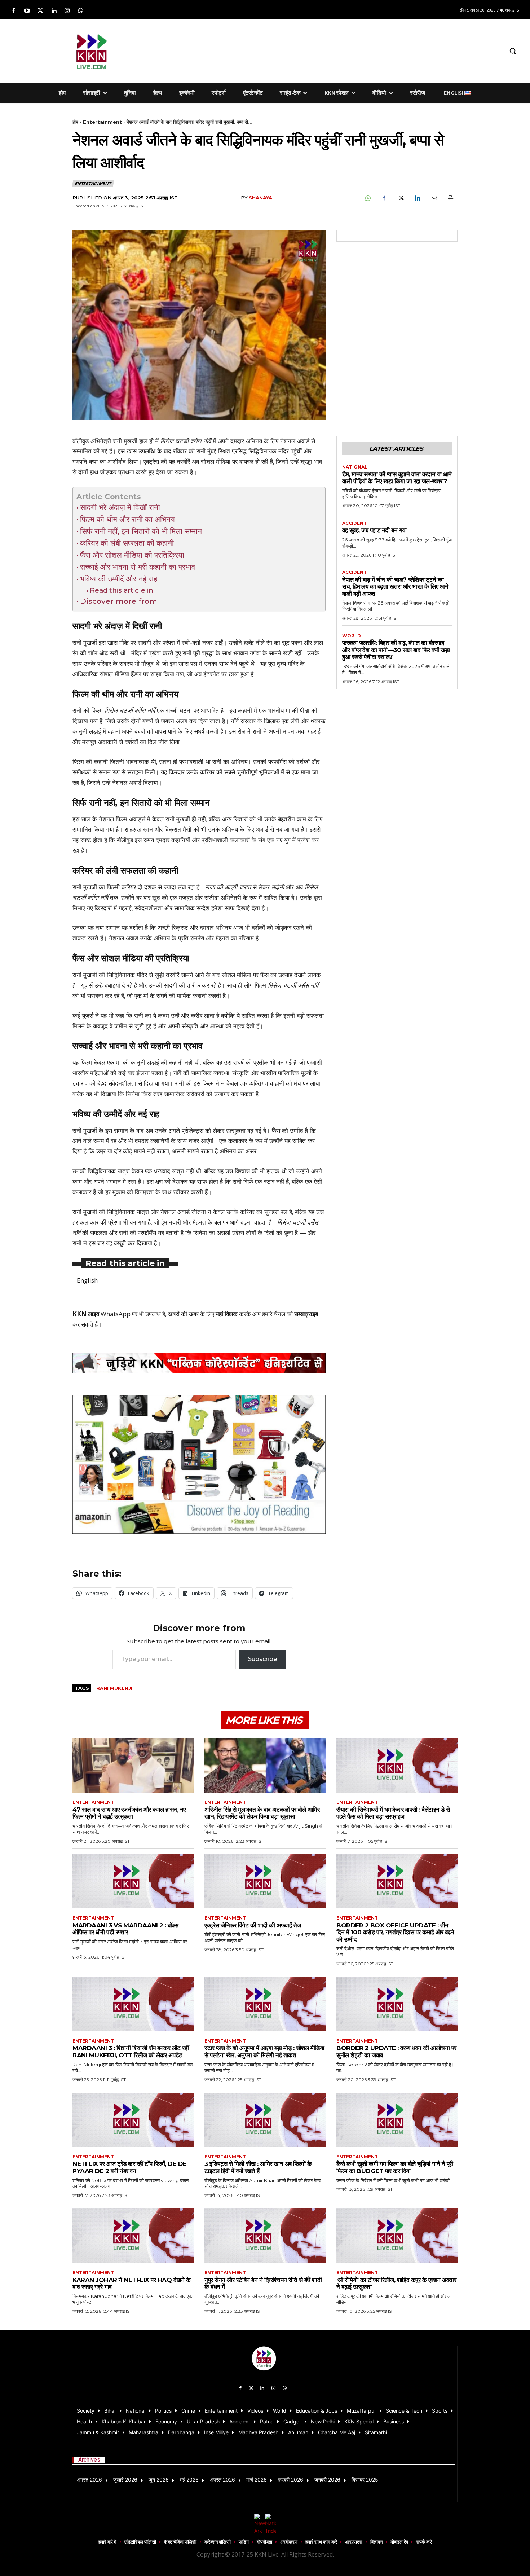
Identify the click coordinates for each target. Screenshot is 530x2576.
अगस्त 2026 (89, 2480)
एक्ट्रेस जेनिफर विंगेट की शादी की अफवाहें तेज (253, 1925)
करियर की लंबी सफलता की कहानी (127, 543)
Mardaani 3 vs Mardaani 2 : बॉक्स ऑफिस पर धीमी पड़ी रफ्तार (125, 1929)
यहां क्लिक (227, 1314)
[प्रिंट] (450, 198)
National (355, 467)
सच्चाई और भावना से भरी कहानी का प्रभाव (138, 567)
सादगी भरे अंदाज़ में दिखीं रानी (120, 507)
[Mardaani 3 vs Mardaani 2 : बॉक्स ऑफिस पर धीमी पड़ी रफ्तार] (133, 1881)
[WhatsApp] (367, 198)
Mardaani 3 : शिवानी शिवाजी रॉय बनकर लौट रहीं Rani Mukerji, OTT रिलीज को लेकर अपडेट (131, 2052)
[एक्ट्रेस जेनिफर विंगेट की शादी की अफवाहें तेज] (265, 1881)
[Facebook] (14, 11)
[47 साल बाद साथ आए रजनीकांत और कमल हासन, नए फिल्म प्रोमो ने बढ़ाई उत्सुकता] (133, 1765)
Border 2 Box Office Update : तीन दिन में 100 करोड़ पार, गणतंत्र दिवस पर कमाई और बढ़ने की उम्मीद (395, 1932)
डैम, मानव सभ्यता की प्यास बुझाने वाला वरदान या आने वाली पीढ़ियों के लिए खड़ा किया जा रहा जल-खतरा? (397, 478)
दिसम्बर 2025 (365, 2480)
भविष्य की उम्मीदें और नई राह (119, 579)
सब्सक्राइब (306, 1314)
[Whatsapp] (81, 11)
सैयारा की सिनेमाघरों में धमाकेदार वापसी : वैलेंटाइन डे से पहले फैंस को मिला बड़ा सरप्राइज (393, 1813)
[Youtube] (27, 11)
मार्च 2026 (257, 2480)
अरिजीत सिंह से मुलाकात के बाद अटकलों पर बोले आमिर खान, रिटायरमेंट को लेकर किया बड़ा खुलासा (262, 1813)
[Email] (434, 198)
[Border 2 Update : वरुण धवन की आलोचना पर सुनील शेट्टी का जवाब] (397, 2004)
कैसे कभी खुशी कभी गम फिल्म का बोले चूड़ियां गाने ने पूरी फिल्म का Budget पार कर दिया (395, 2167)
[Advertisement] (313, 50)
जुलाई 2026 (125, 2480)
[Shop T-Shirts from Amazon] (199, 1464)
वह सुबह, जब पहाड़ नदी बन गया (374, 530)
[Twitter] (40, 11)
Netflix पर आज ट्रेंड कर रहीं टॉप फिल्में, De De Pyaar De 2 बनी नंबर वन (130, 2167)
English (87, 1280)
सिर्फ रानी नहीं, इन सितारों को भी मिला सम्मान (141, 531)
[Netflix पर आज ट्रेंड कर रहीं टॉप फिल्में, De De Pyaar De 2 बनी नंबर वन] (133, 2120)
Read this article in (122, 590)
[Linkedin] (54, 11)
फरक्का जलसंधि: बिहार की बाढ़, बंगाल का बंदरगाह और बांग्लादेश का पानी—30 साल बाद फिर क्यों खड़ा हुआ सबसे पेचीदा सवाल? (396, 650)
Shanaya (260, 198)
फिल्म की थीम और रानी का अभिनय (127, 519)
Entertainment (102, 122)
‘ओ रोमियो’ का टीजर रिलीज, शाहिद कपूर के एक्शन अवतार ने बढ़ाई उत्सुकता (396, 2283)
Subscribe (262, 1659)
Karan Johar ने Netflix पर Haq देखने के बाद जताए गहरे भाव (131, 2283)
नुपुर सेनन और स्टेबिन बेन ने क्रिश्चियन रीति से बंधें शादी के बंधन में (263, 2283)
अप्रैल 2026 (222, 2480)
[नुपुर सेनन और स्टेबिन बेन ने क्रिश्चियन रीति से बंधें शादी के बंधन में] (265, 2236)
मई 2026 (189, 2480)
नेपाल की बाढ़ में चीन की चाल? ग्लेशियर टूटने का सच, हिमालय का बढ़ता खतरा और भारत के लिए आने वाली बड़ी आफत (395, 587)
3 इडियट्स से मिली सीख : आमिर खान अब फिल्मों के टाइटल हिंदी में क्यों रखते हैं (258, 2167)
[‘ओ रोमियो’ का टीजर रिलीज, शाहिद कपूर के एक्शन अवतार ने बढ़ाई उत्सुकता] (397, 2236)
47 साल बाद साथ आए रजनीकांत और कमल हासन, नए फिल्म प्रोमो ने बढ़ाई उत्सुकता (129, 1813)
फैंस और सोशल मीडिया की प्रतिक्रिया (132, 555)
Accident (354, 523)
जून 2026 (159, 2480)
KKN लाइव (86, 1314)
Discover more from (119, 601)
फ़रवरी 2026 (291, 2480)
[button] (513, 51)
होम (75, 122)
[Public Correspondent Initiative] (199, 1363)
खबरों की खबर (183, 1314)
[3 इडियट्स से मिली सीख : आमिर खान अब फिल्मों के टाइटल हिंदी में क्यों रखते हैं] (265, 2120)
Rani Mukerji (114, 1688)
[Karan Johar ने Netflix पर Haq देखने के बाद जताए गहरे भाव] (133, 2236)
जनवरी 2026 (327, 2480)
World (352, 636)
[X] (401, 198)
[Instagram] (67, 11)
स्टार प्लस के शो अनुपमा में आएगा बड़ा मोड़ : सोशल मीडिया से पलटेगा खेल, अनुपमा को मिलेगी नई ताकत (264, 2052)
